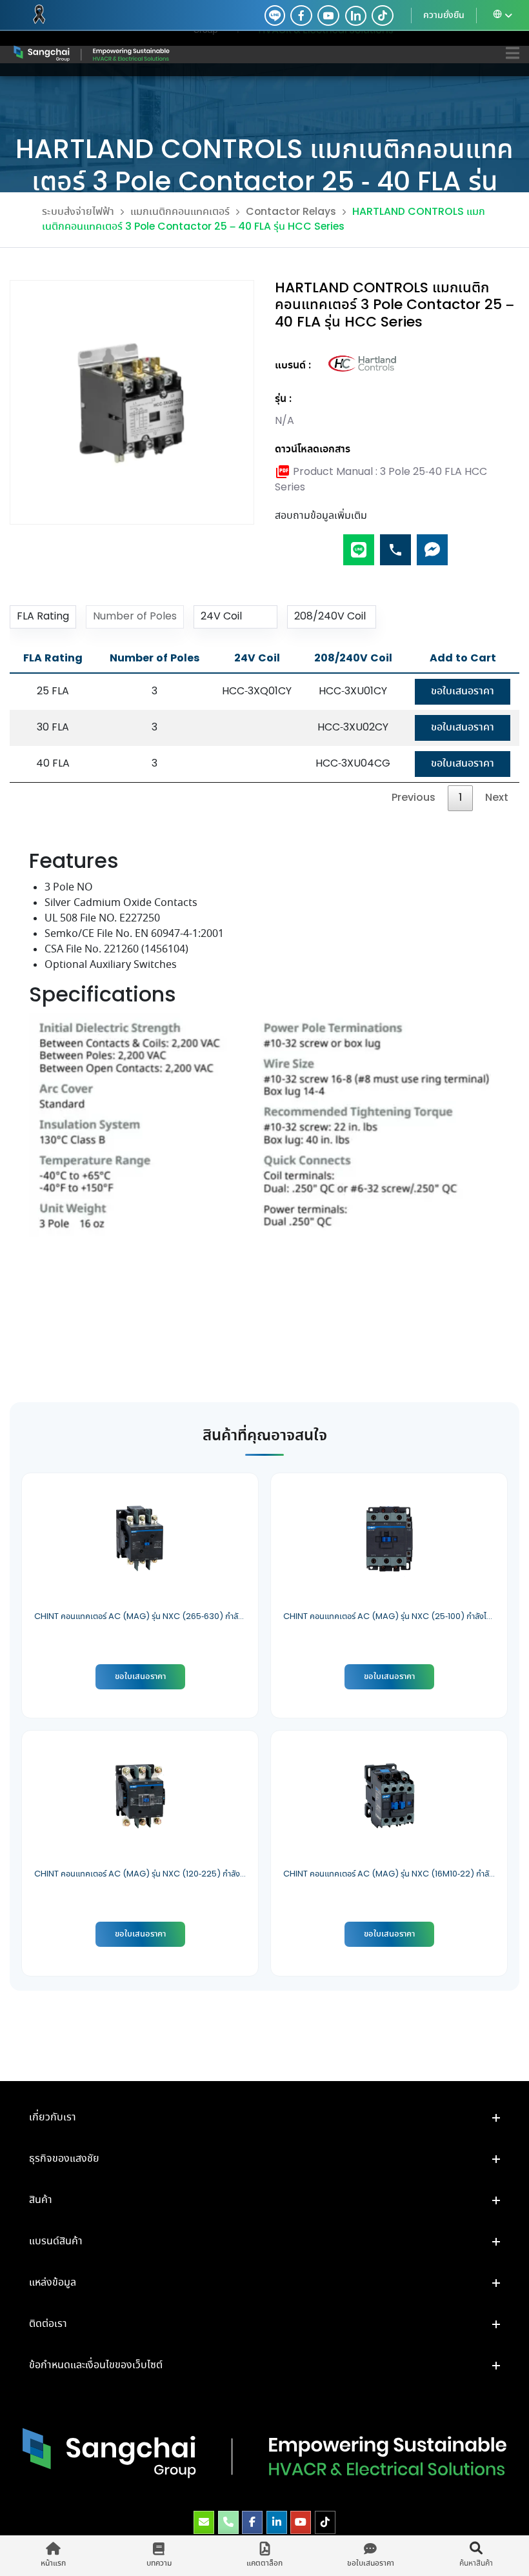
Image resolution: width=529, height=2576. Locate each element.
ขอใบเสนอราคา (463, 691)
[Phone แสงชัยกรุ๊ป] (228, 2522)
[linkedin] (353, 15)
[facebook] (301, 15)
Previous (414, 798)
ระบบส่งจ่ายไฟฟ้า (78, 212)
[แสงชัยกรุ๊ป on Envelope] (204, 2522)
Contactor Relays (291, 212)
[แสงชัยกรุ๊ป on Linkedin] (277, 2522)
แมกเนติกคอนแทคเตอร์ (180, 212)
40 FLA (53, 764)
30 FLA (53, 728)
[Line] (359, 544)
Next (497, 798)
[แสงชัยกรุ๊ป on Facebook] (252, 2522)
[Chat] (432, 544)
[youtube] (328, 15)
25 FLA (53, 691)
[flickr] (383, 15)
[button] (264, 2118)
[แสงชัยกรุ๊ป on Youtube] (301, 2522)
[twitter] (275, 15)
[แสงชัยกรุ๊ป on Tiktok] (325, 2522)
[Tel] (395, 544)
